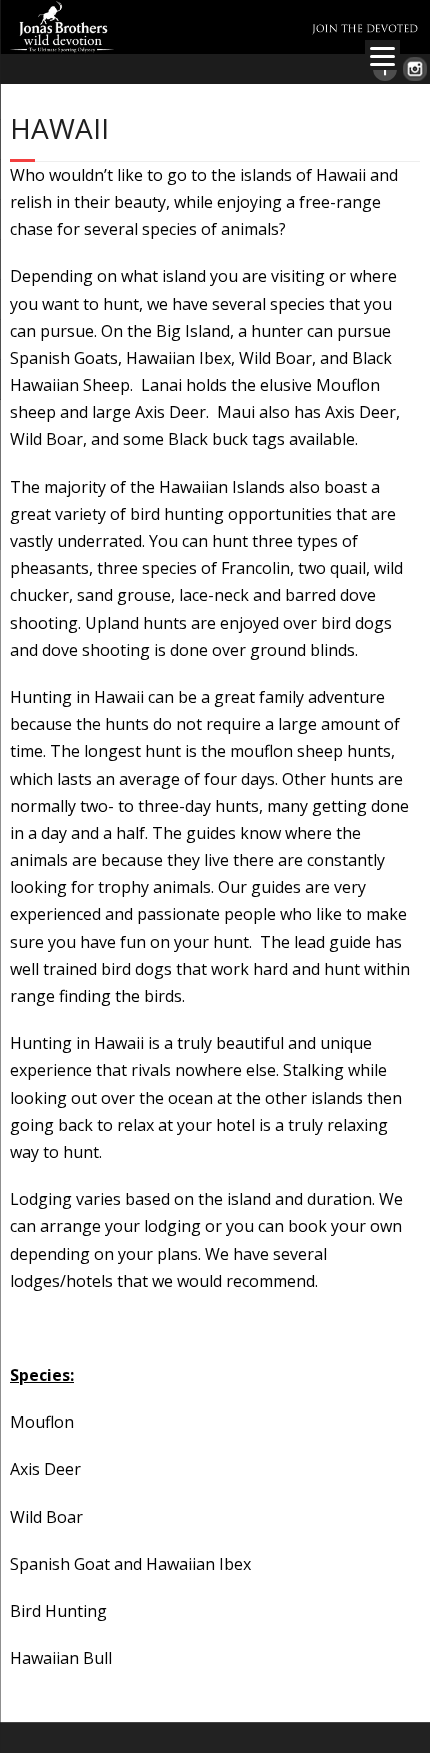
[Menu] (382, 55)
